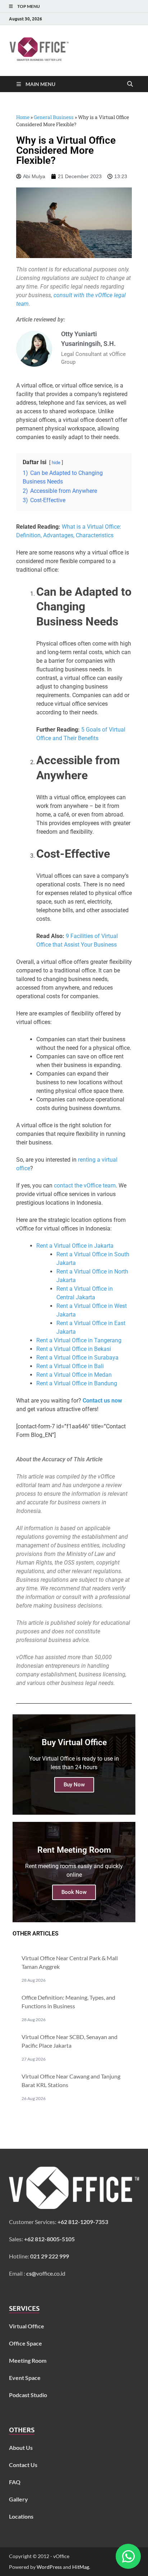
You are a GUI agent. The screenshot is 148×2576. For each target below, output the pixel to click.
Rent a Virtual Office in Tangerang (79, 1340)
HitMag (81, 2567)
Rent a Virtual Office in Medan (74, 1375)
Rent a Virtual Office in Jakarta (75, 1246)
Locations (21, 2516)
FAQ (15, 2482)
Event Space (25, 2378)
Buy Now (74, 1785)
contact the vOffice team (85, 1185)
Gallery (18, 2499)
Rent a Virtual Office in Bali (70, 1366)
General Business (54, 117)
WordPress (49, 2567)
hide (56, 463)
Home (23, 117)
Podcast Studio (28, 2395)
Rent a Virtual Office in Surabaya (77, 1358)
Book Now (74, 1892)
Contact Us (23, 2465)
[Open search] (130, 84)
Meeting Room (28, 2360)
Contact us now (102, 1401)
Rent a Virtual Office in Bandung (77, 1383)
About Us (21, 2448)
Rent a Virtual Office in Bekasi (74, 1349)
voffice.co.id (46, 2273)
